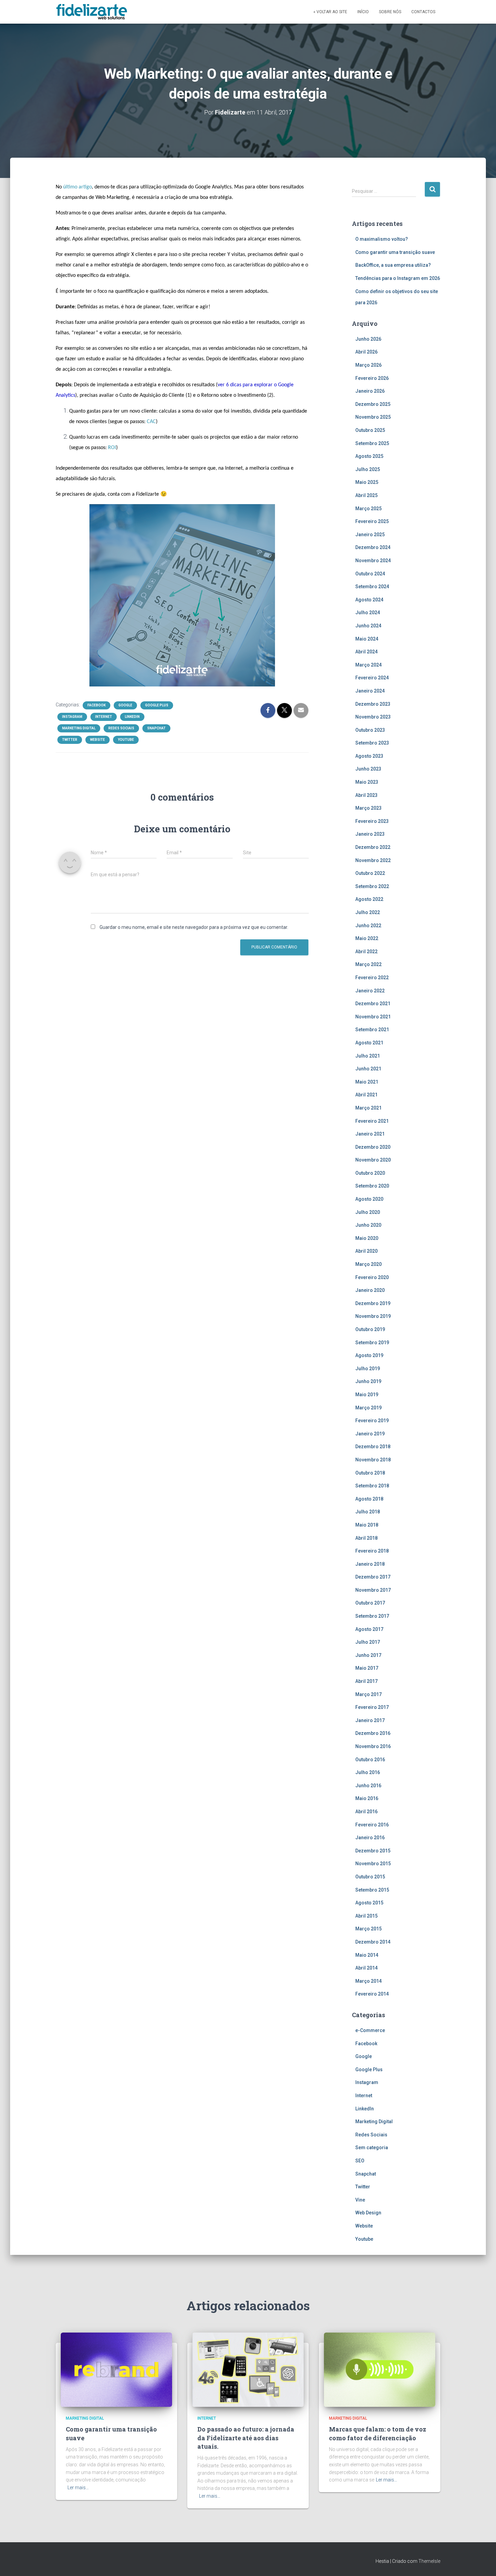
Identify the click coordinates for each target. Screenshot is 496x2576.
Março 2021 (368, 1108)
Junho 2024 (368, 626)
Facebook (97, 705)
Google (125, 705)
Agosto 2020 (369, 1199)
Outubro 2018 (370, 1473)
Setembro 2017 (372, 1616)
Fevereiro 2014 (372, 1994)
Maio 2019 (367, 1395)
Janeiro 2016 (370, 1838)
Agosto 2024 (369, 600)
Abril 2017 (366, 1681)
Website (98, 740)
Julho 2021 (368, 1056)
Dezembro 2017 (373, 1577)
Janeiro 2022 (370, 991)
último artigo (77, 187)
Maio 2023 (367, 782)
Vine (360, 2200)
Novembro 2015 (373, 1864)
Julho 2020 (368, 1212)
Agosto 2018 (369, 1499)
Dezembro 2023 (373, 704)
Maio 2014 (367, 1955)
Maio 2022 (367, 938)
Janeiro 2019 (370, 1434)
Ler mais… (78, 2488)
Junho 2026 (368, 339)
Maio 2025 (367, 482)
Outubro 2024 (370, 574)
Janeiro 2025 (370, 535)
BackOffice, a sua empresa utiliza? (393, 265)
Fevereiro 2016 (372, 1825)
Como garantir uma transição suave (395, 252)
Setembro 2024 (372, 587)
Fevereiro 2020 (372, 1277)
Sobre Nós (390, 12)
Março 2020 (368, 1264)
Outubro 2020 (370, 1173)
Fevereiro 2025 (372, 521)
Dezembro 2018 (373, 1447)
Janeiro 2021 (370, 1134)
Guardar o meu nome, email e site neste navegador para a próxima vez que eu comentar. (194, 927)
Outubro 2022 (370, 873)
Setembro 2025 (372, 443)
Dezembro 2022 (373, 847)
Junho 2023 (368, 769)
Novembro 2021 (373, 1017)
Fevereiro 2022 (372, 978)
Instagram (72, 717)
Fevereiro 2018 (372, 1551)
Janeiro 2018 (370, 1564)
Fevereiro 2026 (372, 378)
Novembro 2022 (373, 860)
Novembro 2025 (373, 417)
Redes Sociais (121, 728)
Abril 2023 (366, 795)
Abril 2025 (366, 495)
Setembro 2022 (372, 886)
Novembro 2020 (373, 1160)
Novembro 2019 (373, 1316)
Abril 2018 (366, 1538)
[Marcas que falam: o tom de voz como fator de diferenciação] (380, 2369)
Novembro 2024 (373, 561)
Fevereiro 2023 (372, 821)
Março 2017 (368, 1694)
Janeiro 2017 (370, 1720)
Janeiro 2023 (370, 834)
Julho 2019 (368, 1369)
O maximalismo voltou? (382, 239)
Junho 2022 (368, 926)
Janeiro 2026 (370, 391)
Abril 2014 (366, 1968)
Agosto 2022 (369, 899)
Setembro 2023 (372, 743)
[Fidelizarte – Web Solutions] (93, 12)
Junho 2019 (368, 1381)
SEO (360, 2161)
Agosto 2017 (369, 1629)
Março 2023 (368, 808)
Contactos (423, 12)
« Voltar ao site (330, 12)
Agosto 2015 (369, 1903)
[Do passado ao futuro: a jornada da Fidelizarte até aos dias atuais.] (248, 2369)
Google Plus (157, 705)
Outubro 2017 (370, 1603)
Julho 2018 (368, 1512)
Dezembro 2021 (373, 1004)
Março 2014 (368, 1981)
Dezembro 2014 (373, 1942)
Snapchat (156, 728)
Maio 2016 (367, 1798)
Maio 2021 (367, 1082)
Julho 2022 (368, 912)
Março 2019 (368, 1408)
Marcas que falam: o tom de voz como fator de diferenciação (378, 2433)
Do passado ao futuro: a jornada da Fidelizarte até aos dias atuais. (246, 2438)
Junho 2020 (368, 1225)
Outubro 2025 (370, 430)
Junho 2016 (368, 1786)
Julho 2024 (368, 613)
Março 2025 (368, 509)
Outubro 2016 (370, 1760)
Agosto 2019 (369, 1355)
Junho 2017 (368, 1655)
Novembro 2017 (373, 1590)
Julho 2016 (368, 1772)
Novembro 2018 (373, 1460)
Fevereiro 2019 (372, 1421)
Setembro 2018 (372, 1486)
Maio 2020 (367, 1238)
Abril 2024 (366, 652)
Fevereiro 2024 (372, 678)
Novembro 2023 (373, 717)
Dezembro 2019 (373, 1303)
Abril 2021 (366, 1095)
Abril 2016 (366, 1812)
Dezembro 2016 (373, 1733)
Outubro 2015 (370, 1877)
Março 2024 (368, 665)
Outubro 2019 (370, 1329)
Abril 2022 (366, 952)
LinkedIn (132, 717)
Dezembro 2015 (373, 1851)
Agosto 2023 (369, 756)
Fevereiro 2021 (372, 1121)
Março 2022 (368, 964)
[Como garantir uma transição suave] (116, 2369)
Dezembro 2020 (373, 1147)
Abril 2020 (366, 1251)
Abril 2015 (366, 1916)
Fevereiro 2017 (372, 1707)
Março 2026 (368, 365)
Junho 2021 (368, 1069)
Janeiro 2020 (370, 1290)
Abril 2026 (366, 352)
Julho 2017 (368, 1642)
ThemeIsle (429, 2561)
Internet (104, 717)
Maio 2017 (367, 1668)
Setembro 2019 (372, 1343)
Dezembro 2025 (373, 404)
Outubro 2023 (370, 730)
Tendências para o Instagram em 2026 (398, 278)
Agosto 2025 (369, 456)
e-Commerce (370, 2030)
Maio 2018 (367, 1525)
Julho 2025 (368, 469)
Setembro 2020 (372, 1186)
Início (363, 12)
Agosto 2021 (369, 1043)
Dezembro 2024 (373, 547)
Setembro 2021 (372, 1030)
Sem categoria (372, 2148)
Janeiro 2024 (370, 691)
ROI (112, 448)
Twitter (70, 740)
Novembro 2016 (373, 1746)
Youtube (126, 740)
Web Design (368, 2213)
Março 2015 (368, 1929)
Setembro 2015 (372, 1890)
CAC (151, 422)
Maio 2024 (367, 639)
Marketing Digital (79, 728)
